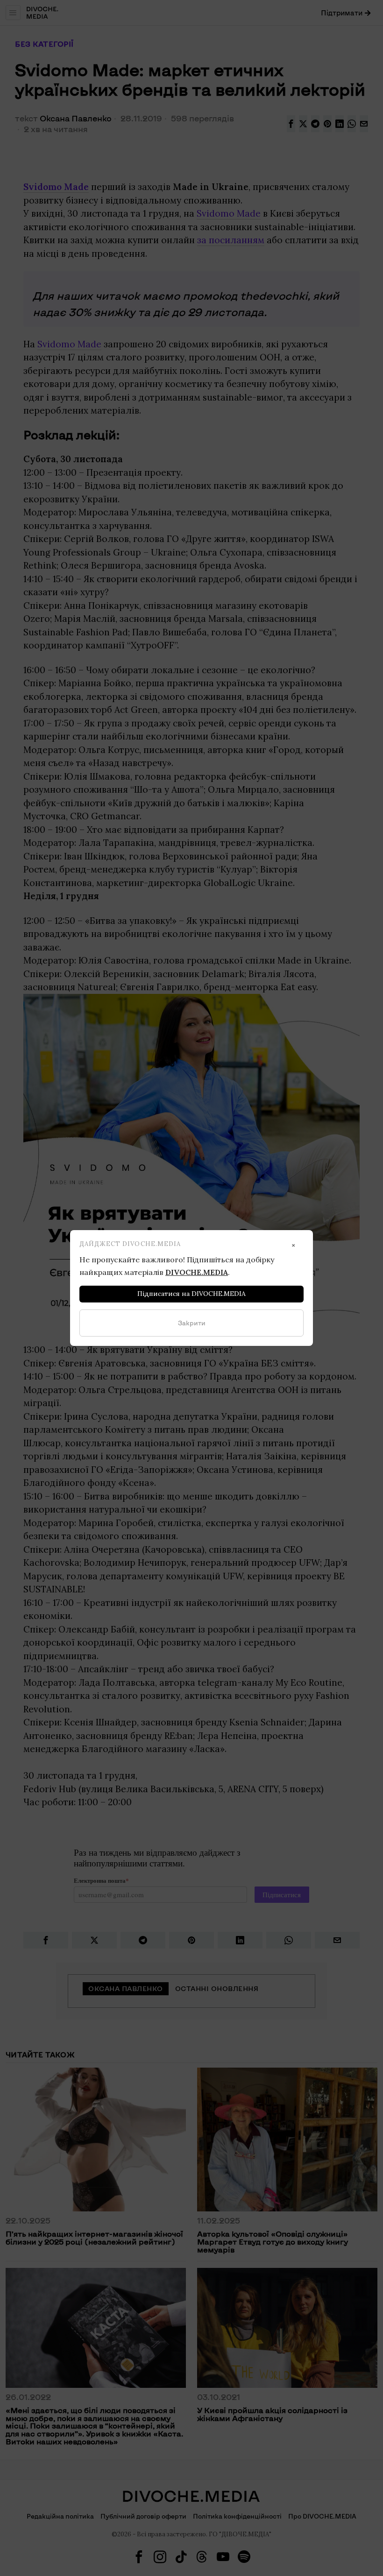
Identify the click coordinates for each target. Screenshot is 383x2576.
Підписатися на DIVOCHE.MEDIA (191, 1294)
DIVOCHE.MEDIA (197, 1272)
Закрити (192, 1323)
